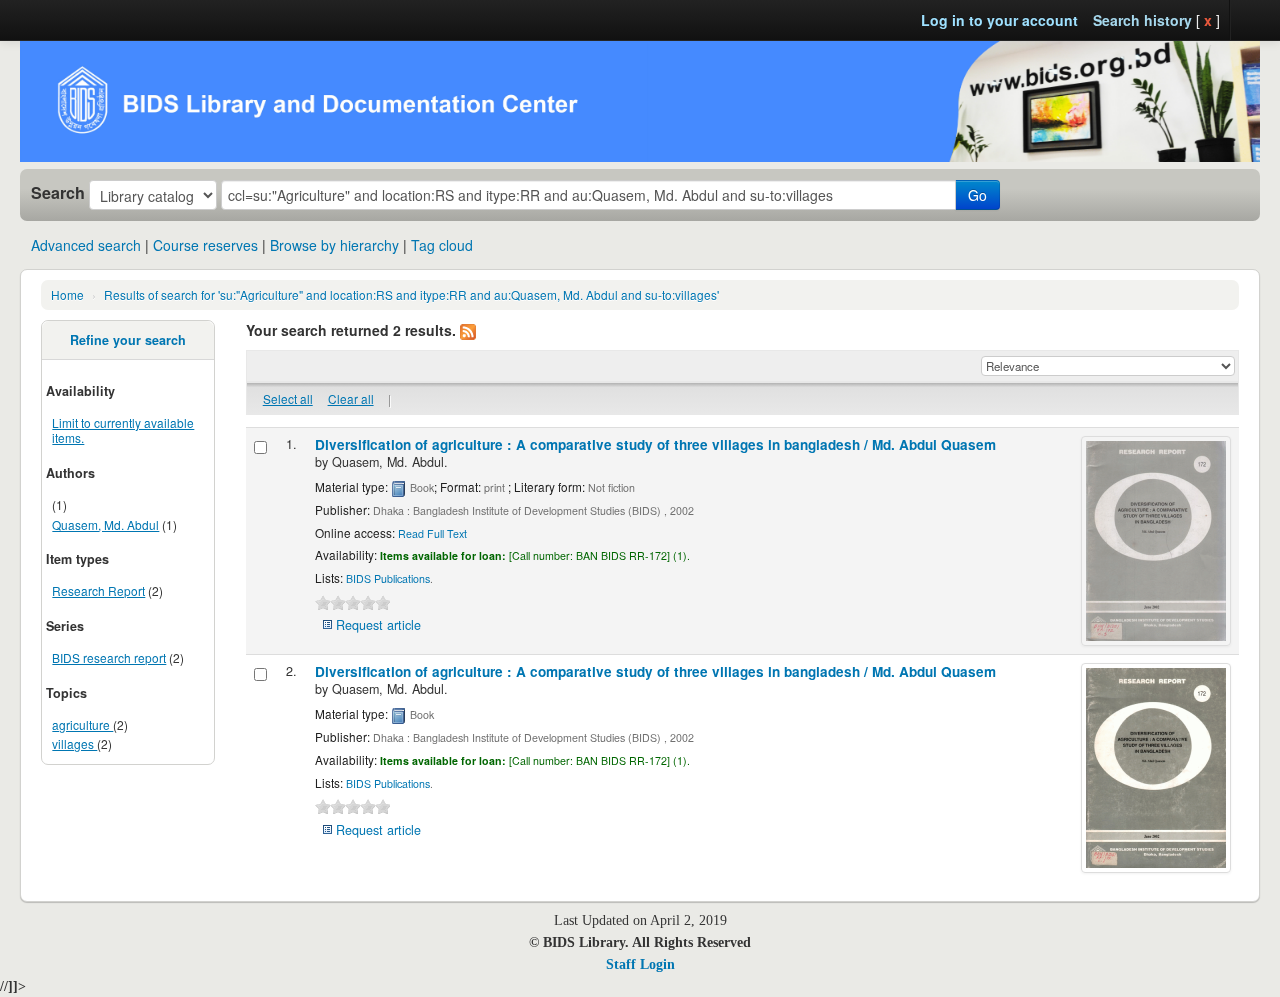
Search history (1142, 20)
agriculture (82, 724)
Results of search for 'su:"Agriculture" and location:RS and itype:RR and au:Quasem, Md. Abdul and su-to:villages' (411, 294)
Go (977, 195)
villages (74, 743)
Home (67, 294)
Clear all (351, 398)
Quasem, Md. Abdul (105, 524)
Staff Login (640, 964)
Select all (288, 398)
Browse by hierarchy (334, 245)
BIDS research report (109, 657)
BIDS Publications (388, 578)
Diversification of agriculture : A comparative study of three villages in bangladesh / (655, 444)
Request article (378, 625)
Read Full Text (432, 533)
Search (58, 193)
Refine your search (128, 340)
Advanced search (86, 245)
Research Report (98, 590)
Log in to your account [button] (999, 20)
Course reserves (205, 245)
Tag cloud (442, 245)
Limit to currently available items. (123, 430)
